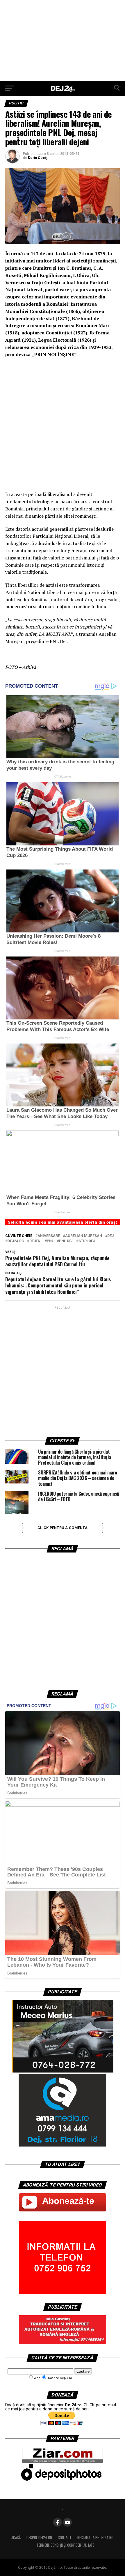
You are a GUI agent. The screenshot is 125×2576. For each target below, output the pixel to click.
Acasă (16, 2538)
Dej (110, 1236)
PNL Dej (66, 1241)
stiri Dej (87, 1241)
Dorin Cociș (38, 158)
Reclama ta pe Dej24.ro (95, 2538)
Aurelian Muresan (84, 1236)
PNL (50, 1241)
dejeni (35, 1241)
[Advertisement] (63, 41)
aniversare (49, 1236)
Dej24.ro (16, 1241)
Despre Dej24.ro (39, 2538)
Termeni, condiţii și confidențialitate (65, 2545)
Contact (65, 2538)
